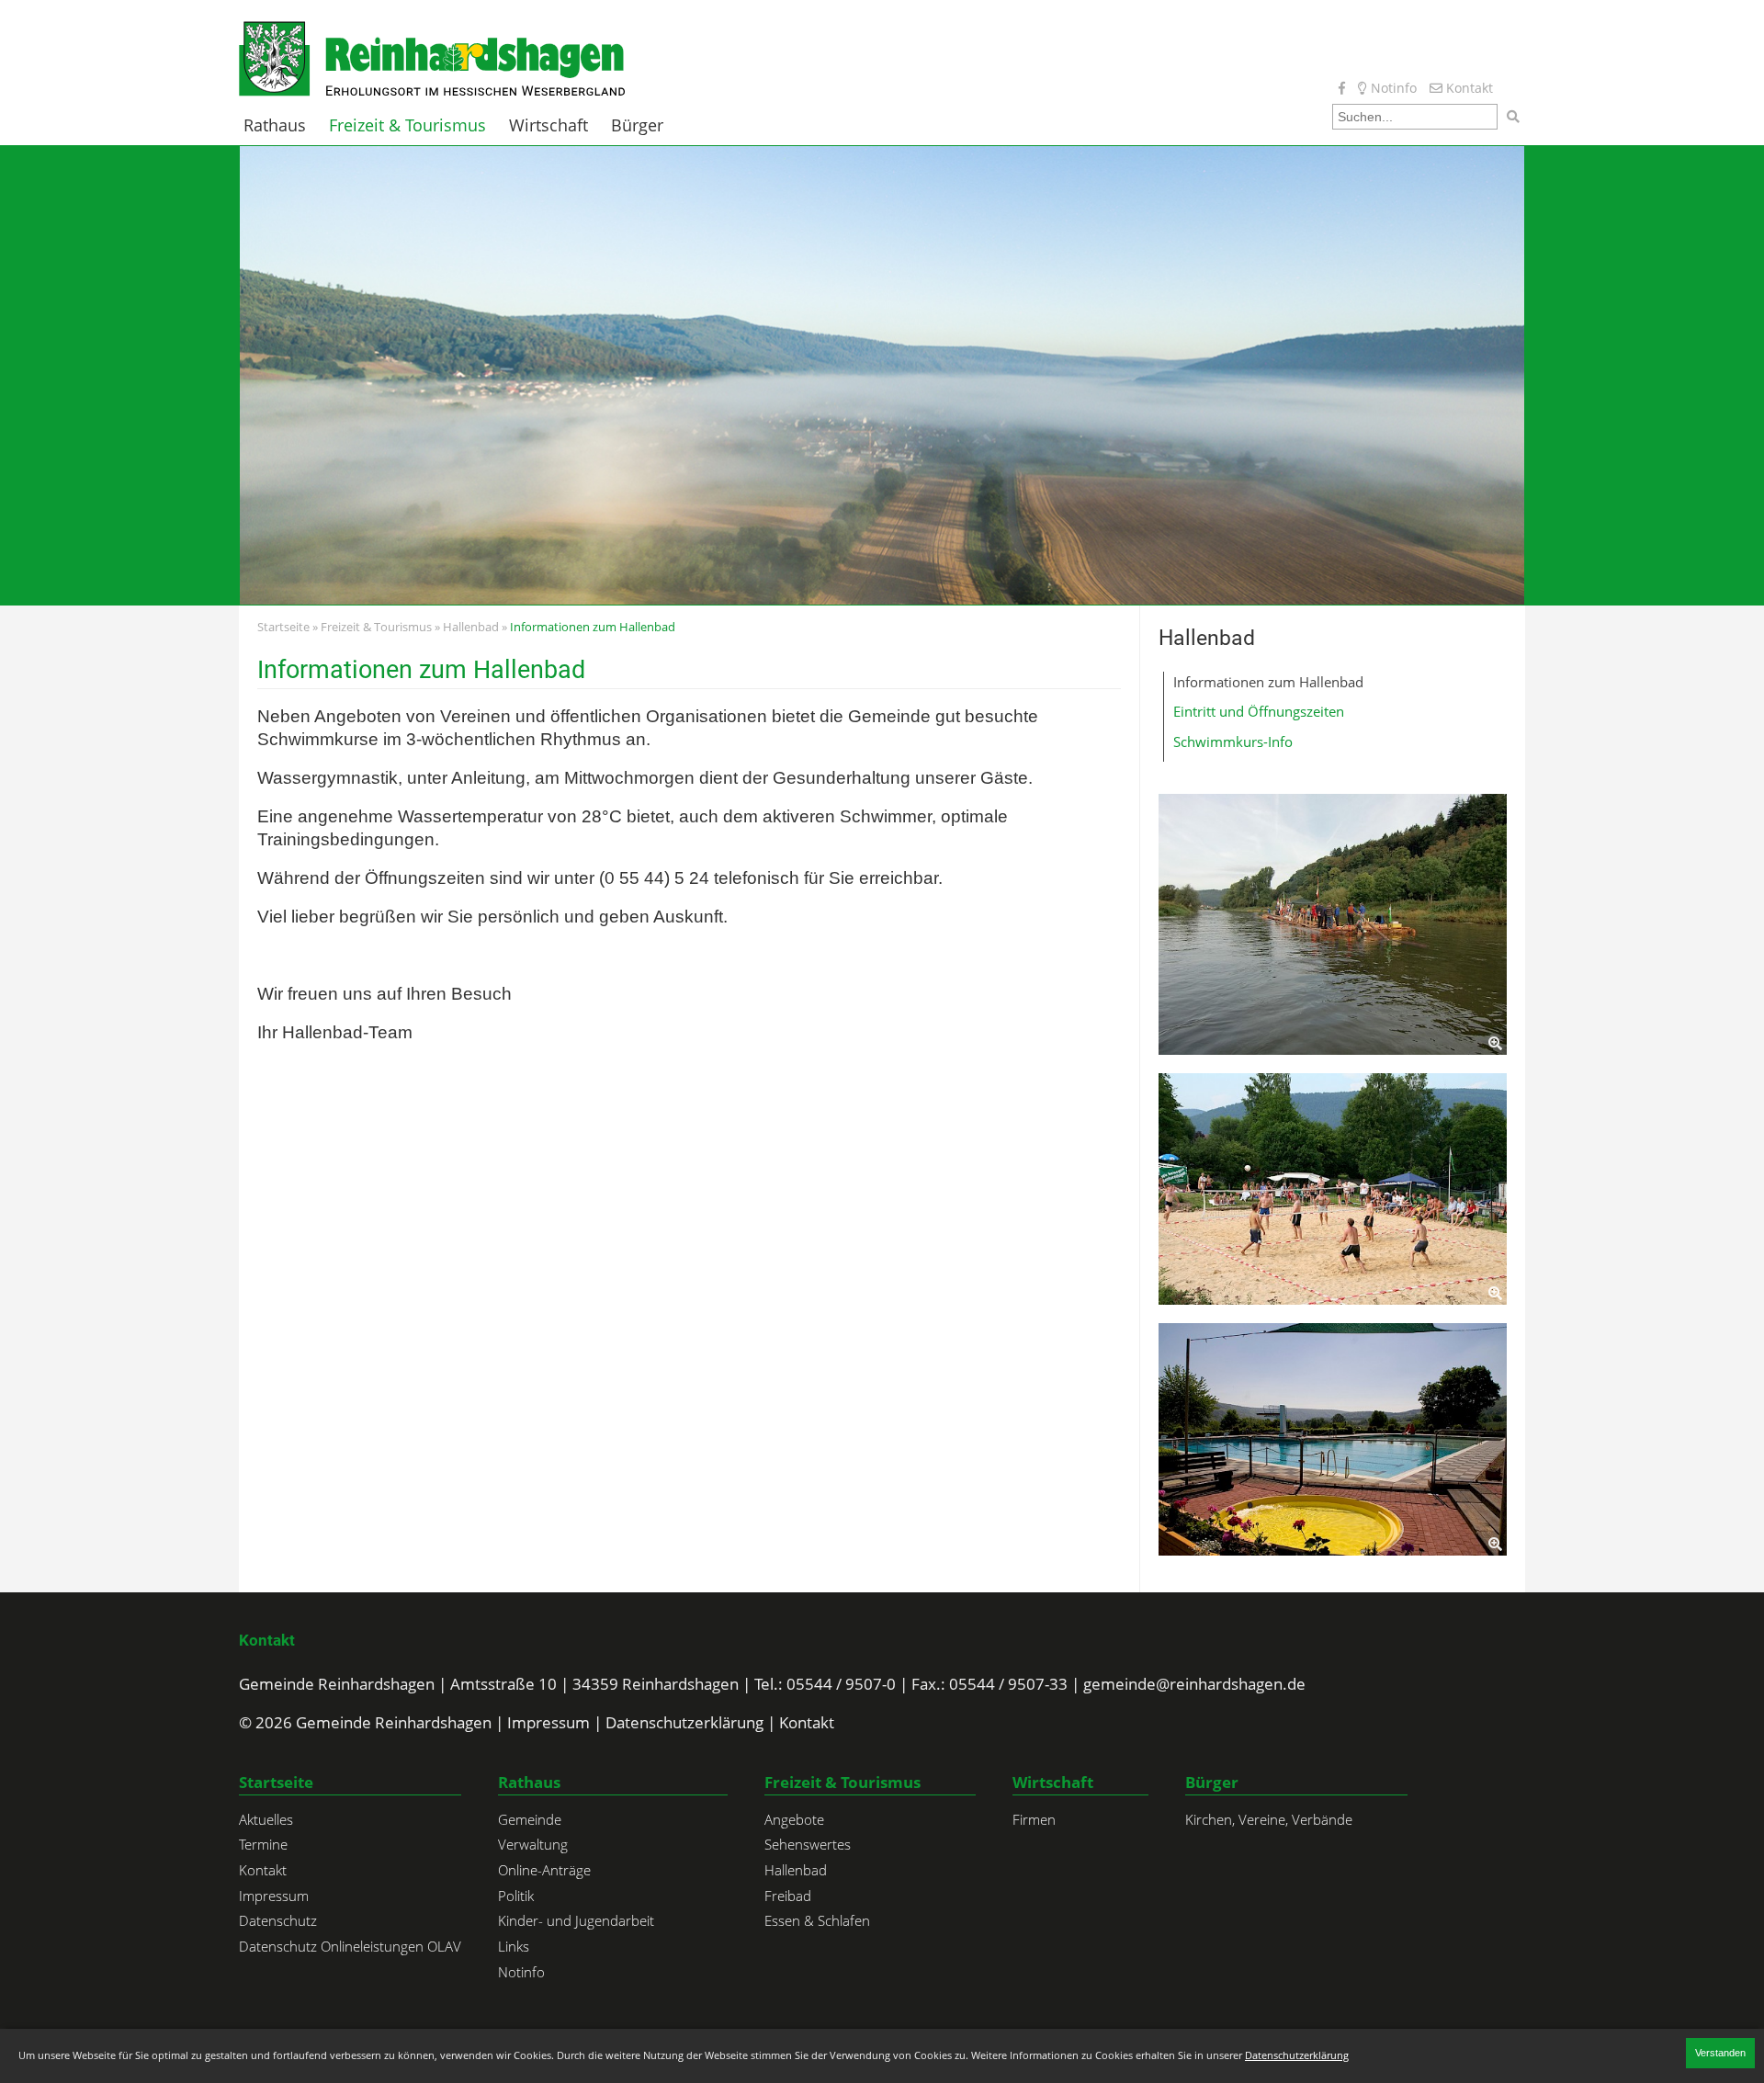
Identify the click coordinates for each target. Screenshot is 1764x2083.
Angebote (794, 1819)
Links (514, 1946)
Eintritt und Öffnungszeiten (1259, 711)
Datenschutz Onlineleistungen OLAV (350, 1946)
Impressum (548, 1722)
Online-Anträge (544, 1870)
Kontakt (1468, 88)
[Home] (432, 57)
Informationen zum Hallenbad (1268, 682)
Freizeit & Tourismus (407, 125)
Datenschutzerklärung (684, 1722)
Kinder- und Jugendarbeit (576, 1920)
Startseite (283, 627)
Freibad (788, 1896)
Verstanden (1720, 2053)
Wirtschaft (548, 125)
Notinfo (1392, 88)
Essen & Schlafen (817, 1920)
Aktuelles (266, 1819)
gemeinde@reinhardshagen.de (1194, 1684)
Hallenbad (471, 627)
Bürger (637, 125)
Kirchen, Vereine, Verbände (1269, 1819)
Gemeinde (530, 1819)
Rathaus (275, 125)
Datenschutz (278, 1920)
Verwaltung (533, 1844)
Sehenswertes (808, 1844)
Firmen (1034, 1819)
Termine (263, 1844)
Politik (516, 1896)
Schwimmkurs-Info (1233, 742)
